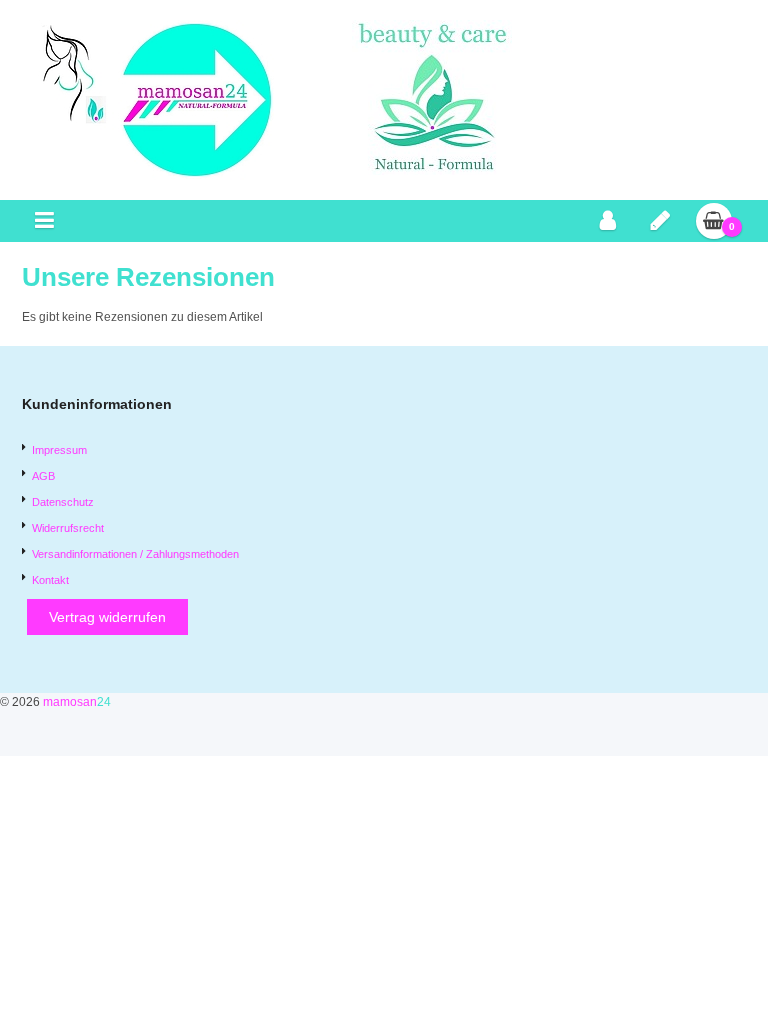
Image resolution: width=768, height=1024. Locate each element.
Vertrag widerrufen (107, 617)
